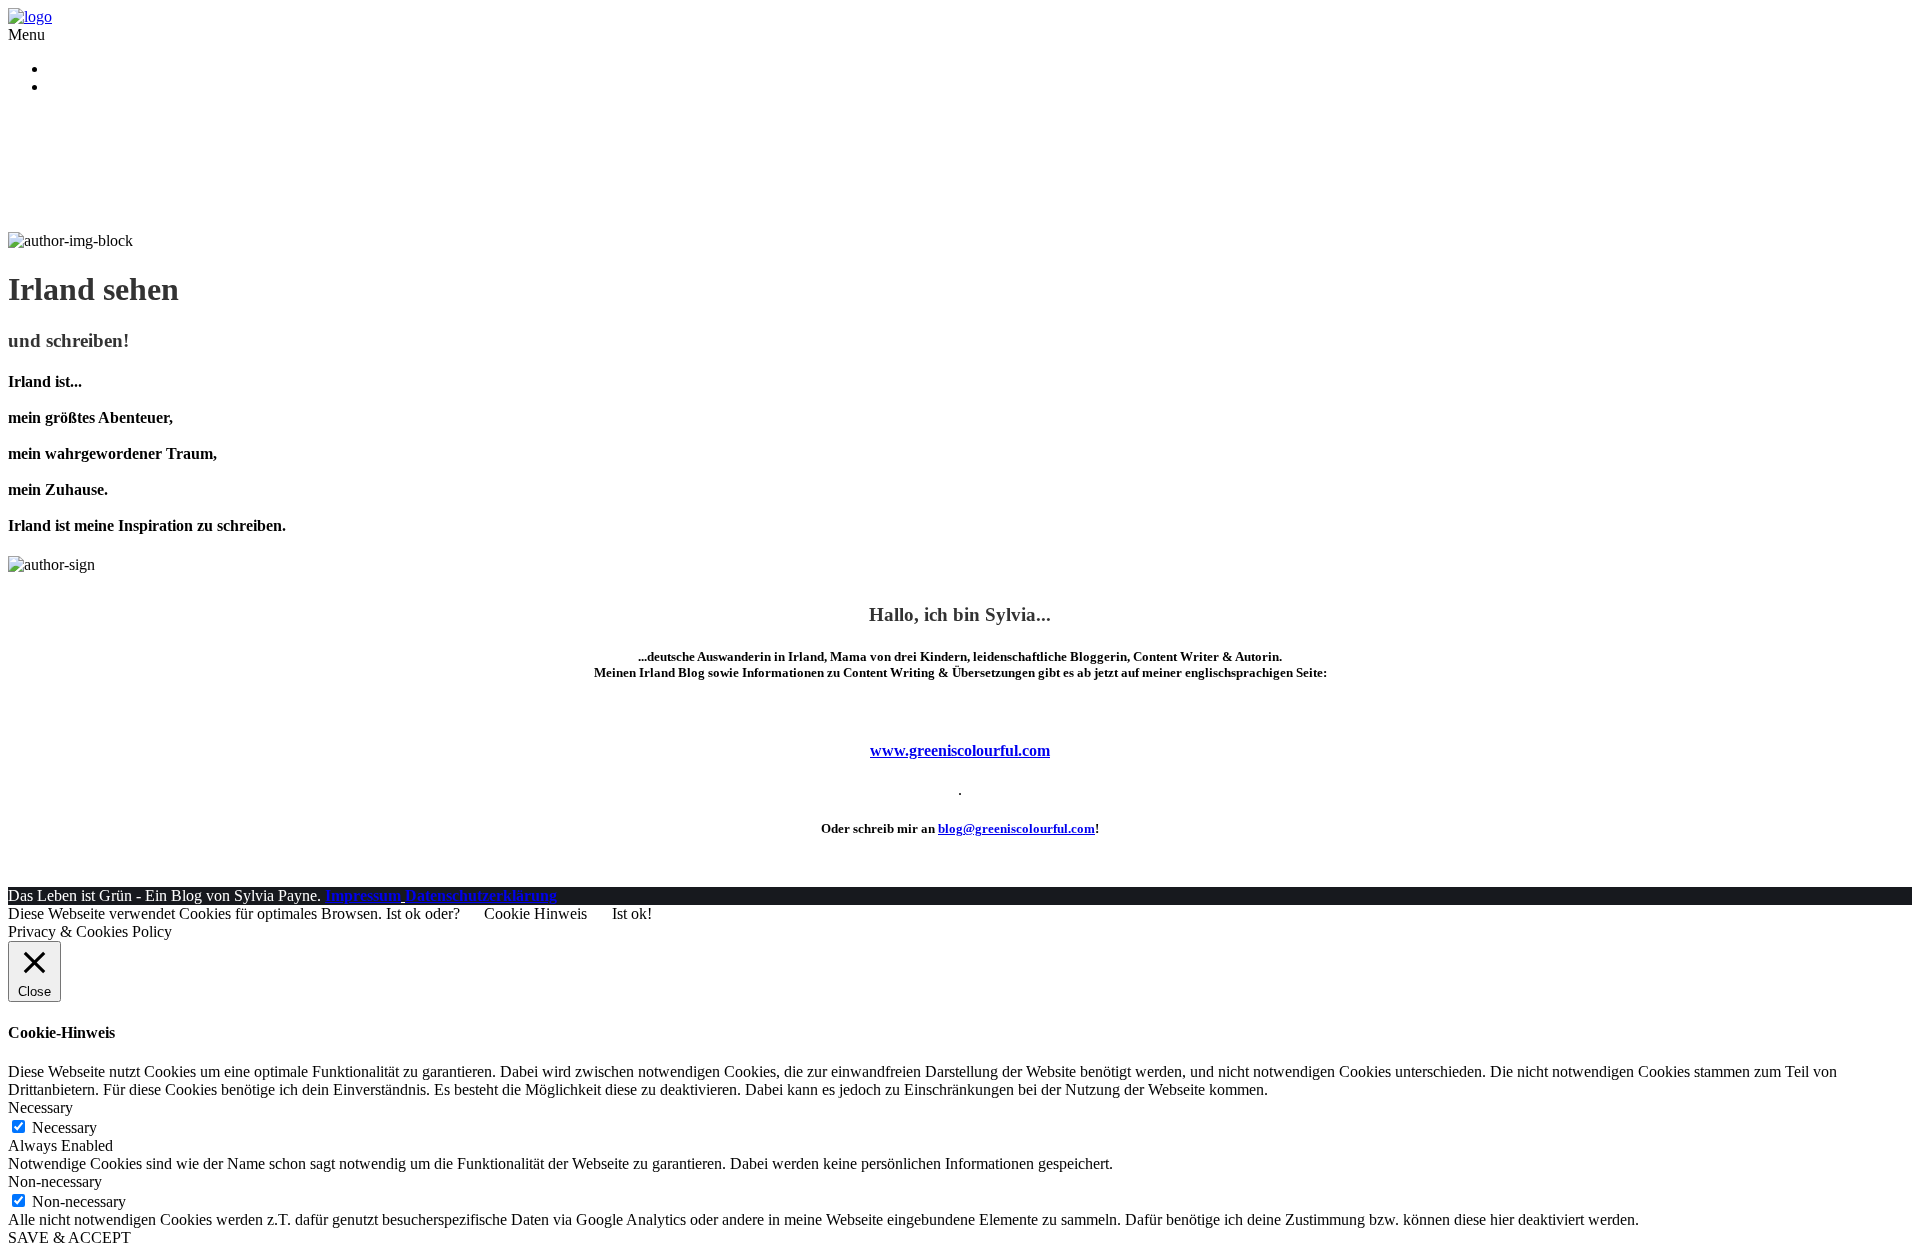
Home (67, 68)
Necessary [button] (40, 1107)
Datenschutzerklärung (117, 86)
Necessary (64, 1127)
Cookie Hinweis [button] (535, 913)
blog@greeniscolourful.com (1016, 828)
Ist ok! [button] (632, 913)
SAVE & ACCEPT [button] (69, 1237)
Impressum (363, 895)
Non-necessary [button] (55, 1181)
